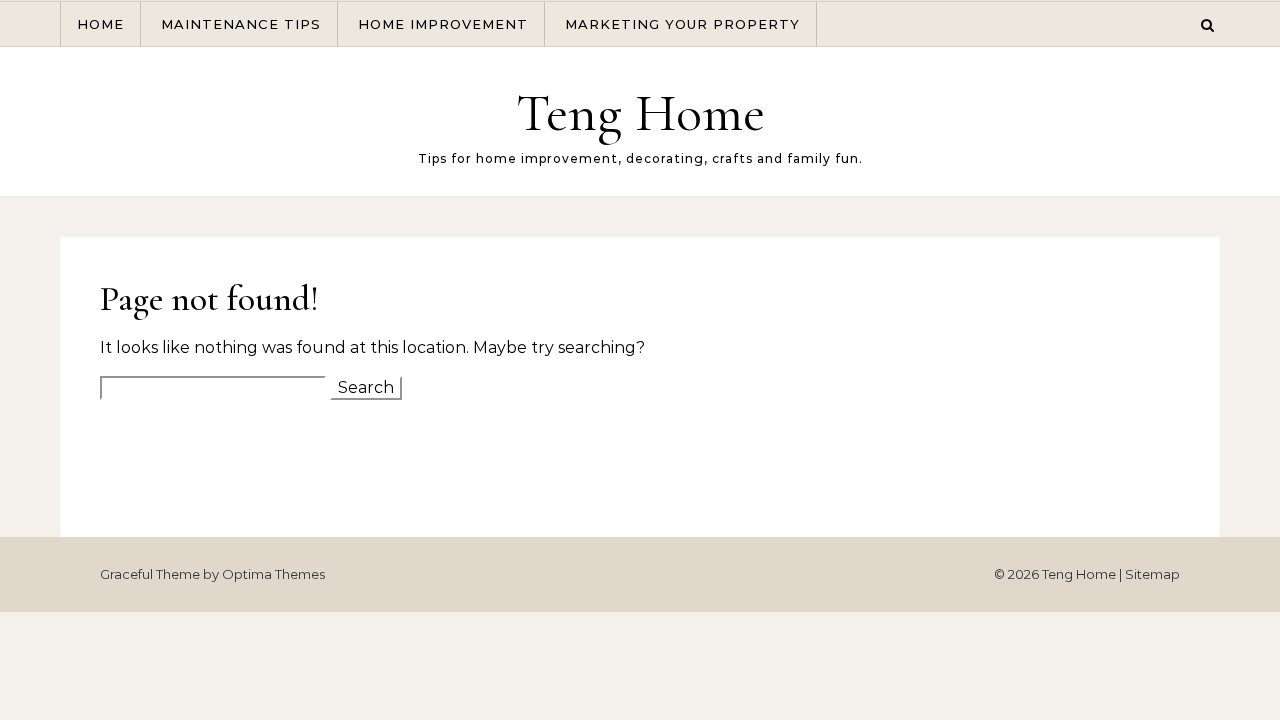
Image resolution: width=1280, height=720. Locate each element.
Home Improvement (443, 24)
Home (100, 24)
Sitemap (1152, 574)
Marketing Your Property (682, 24)
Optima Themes (273, 574)
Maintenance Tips (241, 24)
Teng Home (640, 112)
